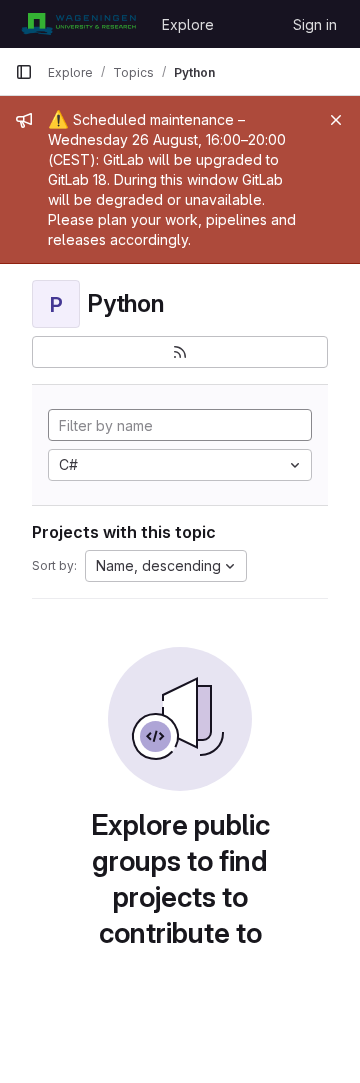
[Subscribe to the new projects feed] (180, 352)
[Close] (336, 120)
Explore (188, 24)
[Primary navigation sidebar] (24, 72)
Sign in (315, 24)
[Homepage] (78, 24)
